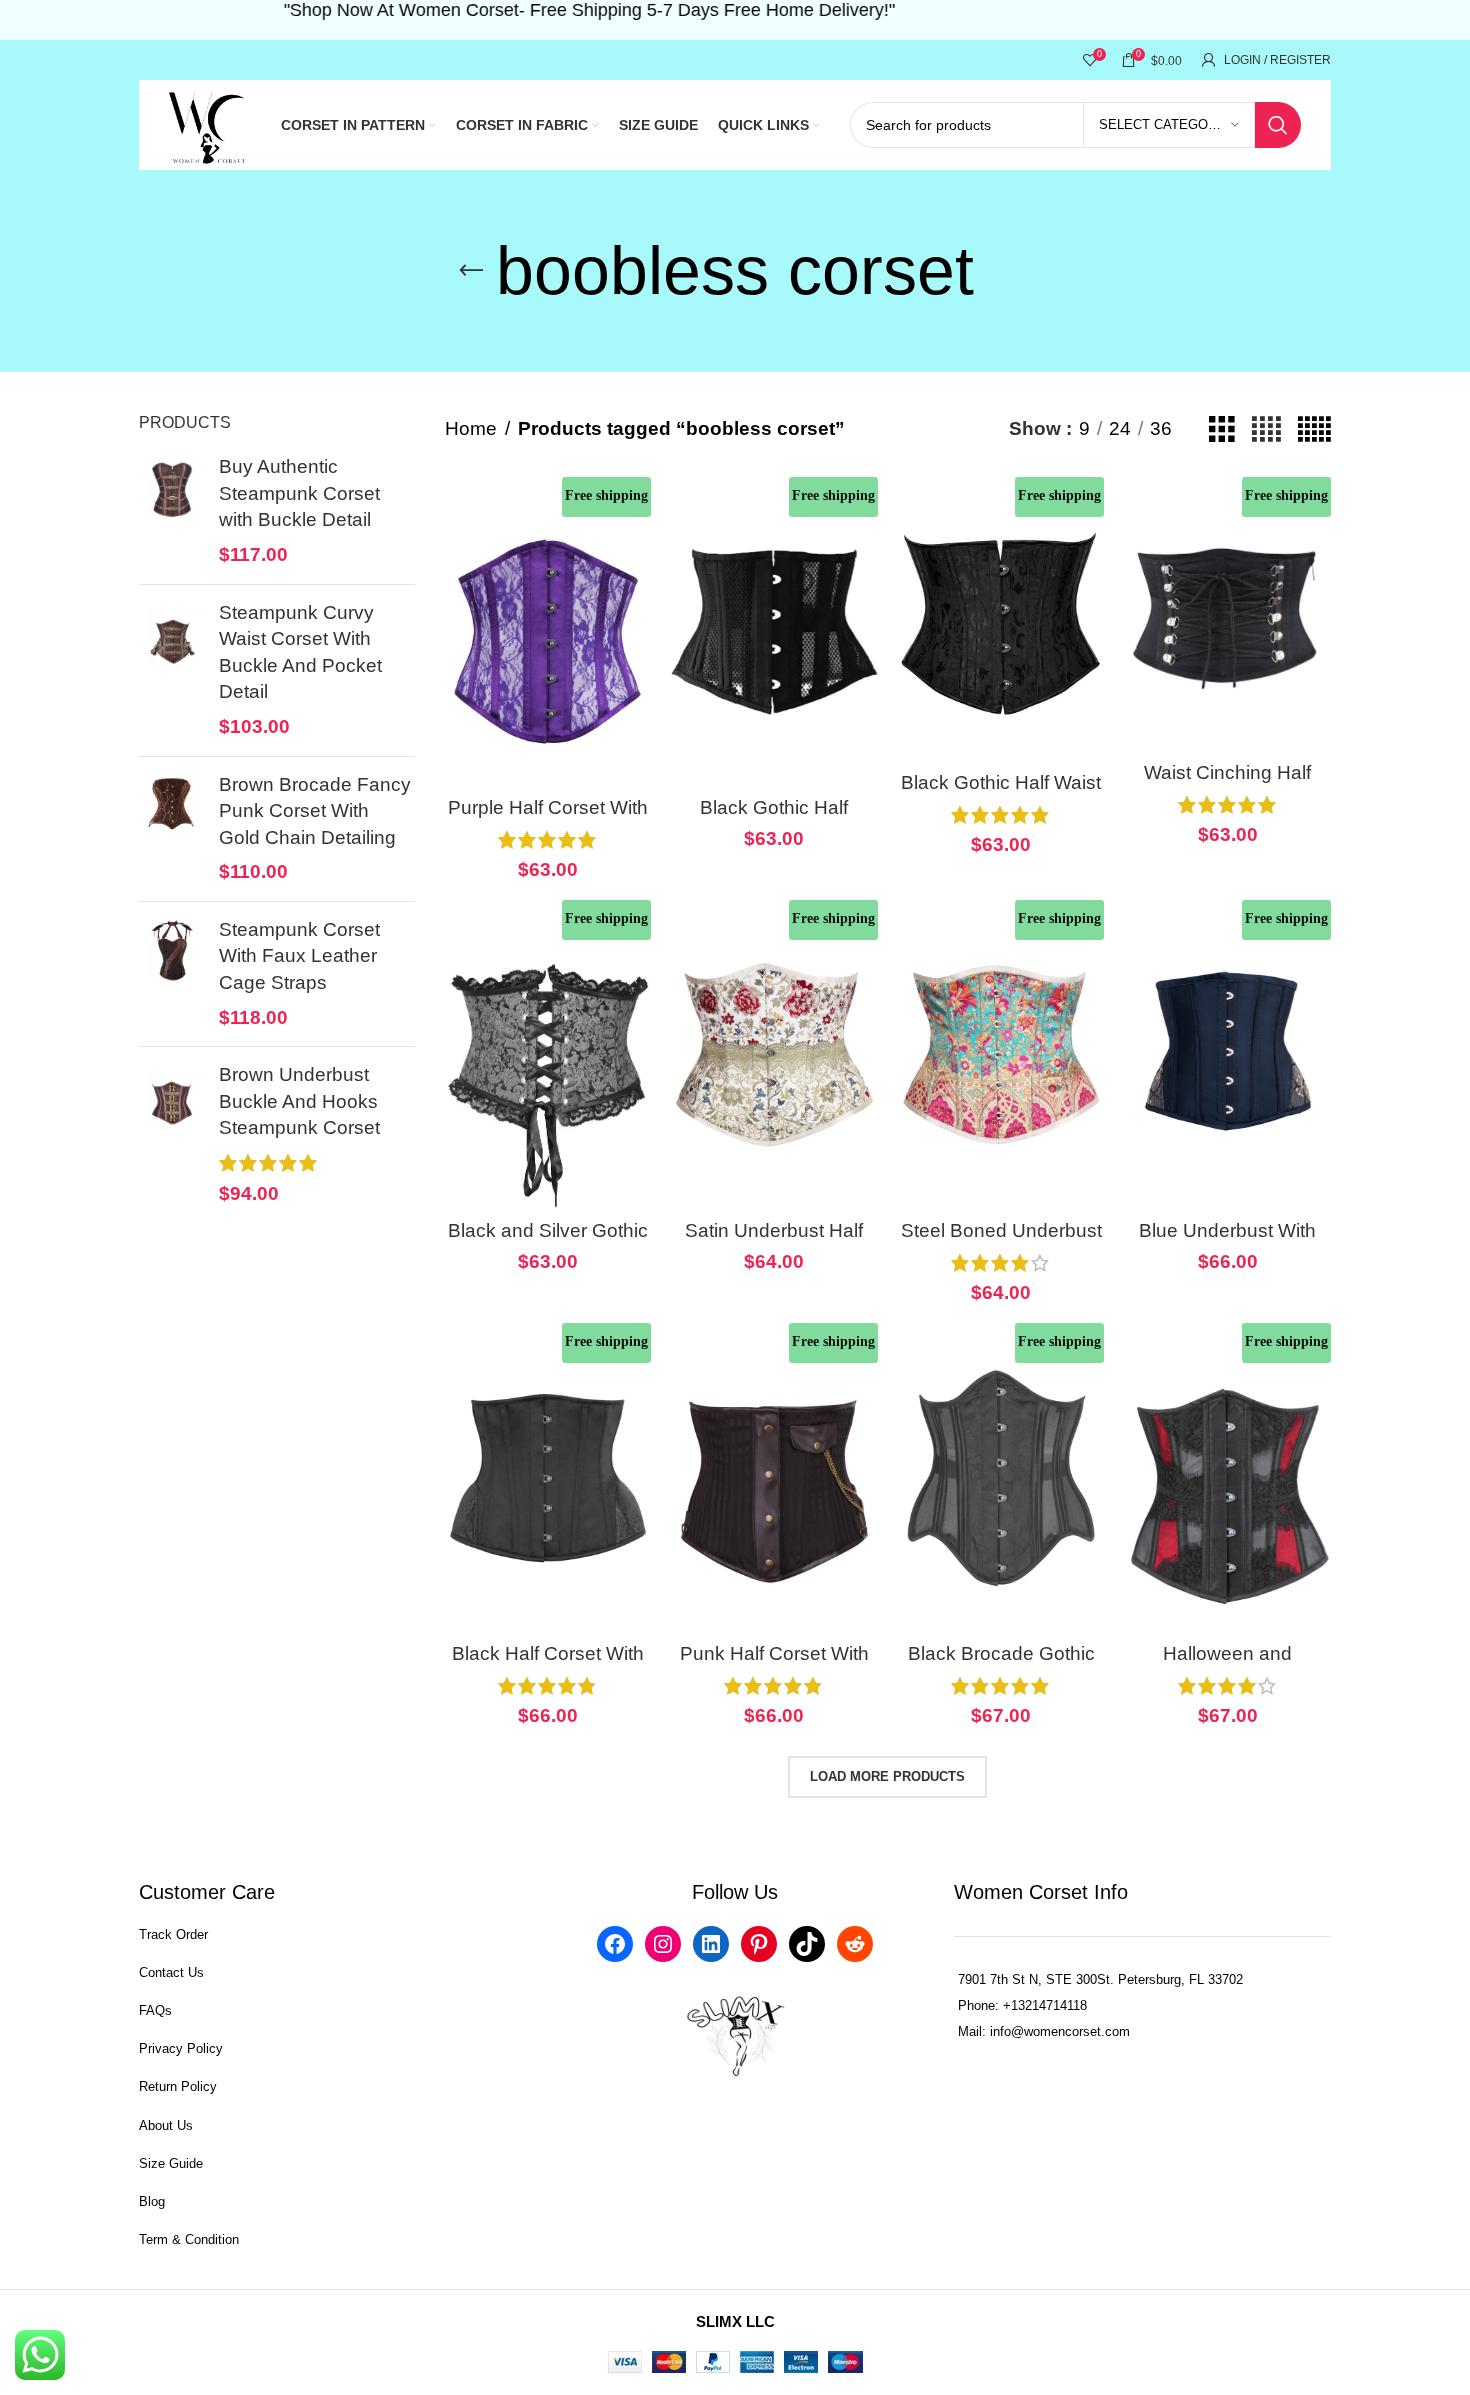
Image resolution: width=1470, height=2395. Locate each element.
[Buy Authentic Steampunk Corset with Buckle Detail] (171, 511)
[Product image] (548, 632)
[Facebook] (615, 1944)
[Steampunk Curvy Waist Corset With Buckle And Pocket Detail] (171, 670)
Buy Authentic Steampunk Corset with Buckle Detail (299, 493)
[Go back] (471, 271)
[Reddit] (855, 1944)
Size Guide (171, 2163)
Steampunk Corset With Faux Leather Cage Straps (299, 956)
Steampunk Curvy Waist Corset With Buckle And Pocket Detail (300, 652)
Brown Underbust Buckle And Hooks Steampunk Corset (299, 1101)
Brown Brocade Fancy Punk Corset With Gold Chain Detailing (315, 811)
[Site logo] (209, 123)
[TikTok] (807, 1944)
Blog (152, 2201)
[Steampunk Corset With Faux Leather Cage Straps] (171, 974)
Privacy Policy (181, 2048)
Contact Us (171, 1972)
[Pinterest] (759, 1944)
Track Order (173, 1934)
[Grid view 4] (1266, 429)
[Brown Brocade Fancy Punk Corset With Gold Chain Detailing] (171, 829)
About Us (166, 2125)
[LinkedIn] (711, 1944)
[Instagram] (663, 1944)
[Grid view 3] (1222, 429)
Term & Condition (189, 2239)
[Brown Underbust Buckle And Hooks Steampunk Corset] (171, 1134)
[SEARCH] (1278, 125)
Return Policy (178, 2086)
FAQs (155, 2010)
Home (471, 428)
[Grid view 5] (1314, 429)
